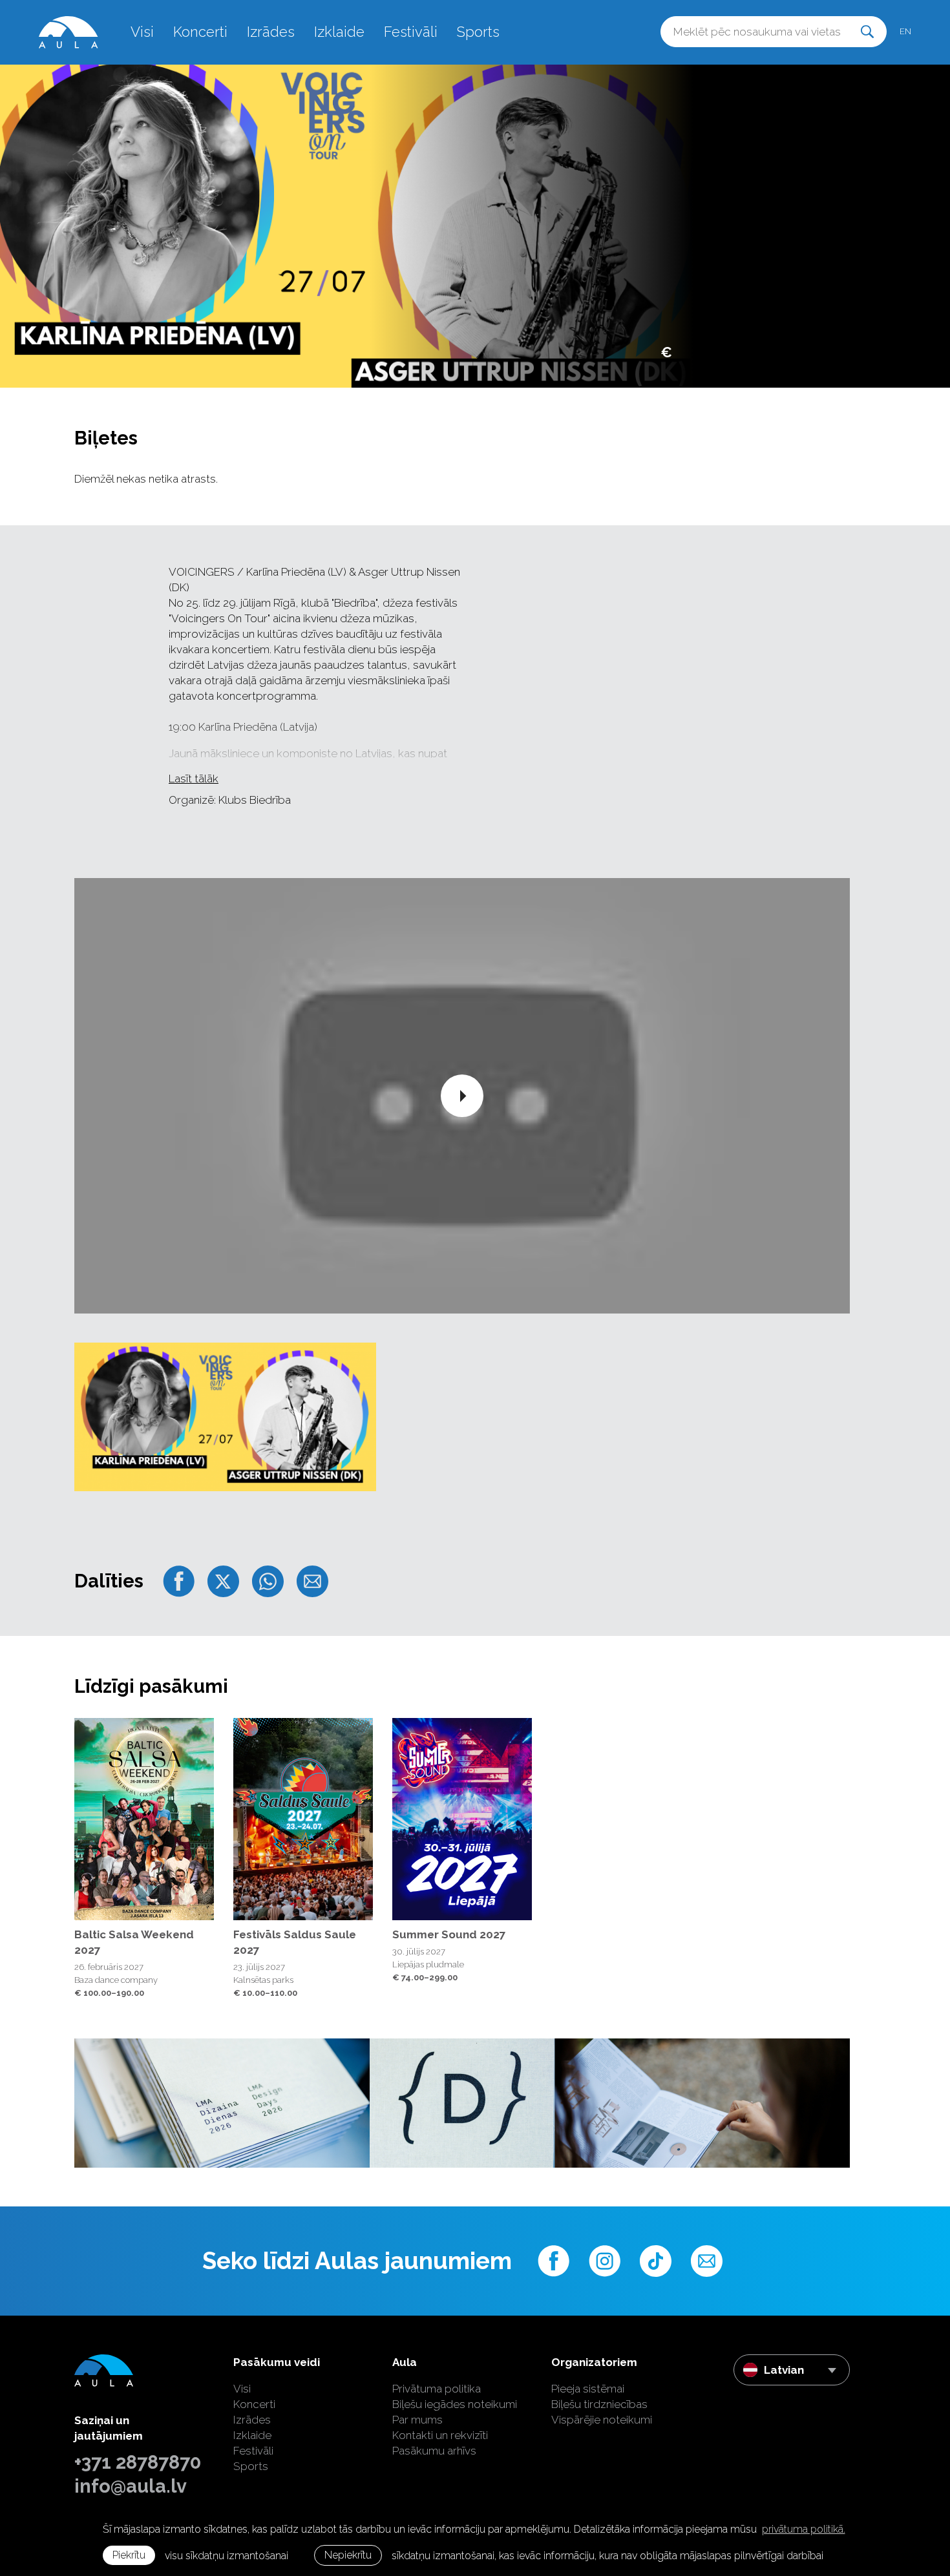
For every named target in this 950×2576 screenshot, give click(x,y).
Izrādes (271, 32)
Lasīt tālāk (194, 779)
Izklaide (339, 32)
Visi (142, 32)
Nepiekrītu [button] (348, 2555)
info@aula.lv (131, 2486)
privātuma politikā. (804, 2529)
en (905, 31)
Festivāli (411, 32)
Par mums (417, 2420)
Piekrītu (129, 2555)
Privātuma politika (437, 2389)
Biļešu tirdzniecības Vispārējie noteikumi (602, 2412)
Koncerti (200, 32)
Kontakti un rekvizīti (440, 2435)
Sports (478, 32)
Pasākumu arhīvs (434, 2451)
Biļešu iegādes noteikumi (455, 2404)
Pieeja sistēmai (588, 2389)
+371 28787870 (138, 2462)
